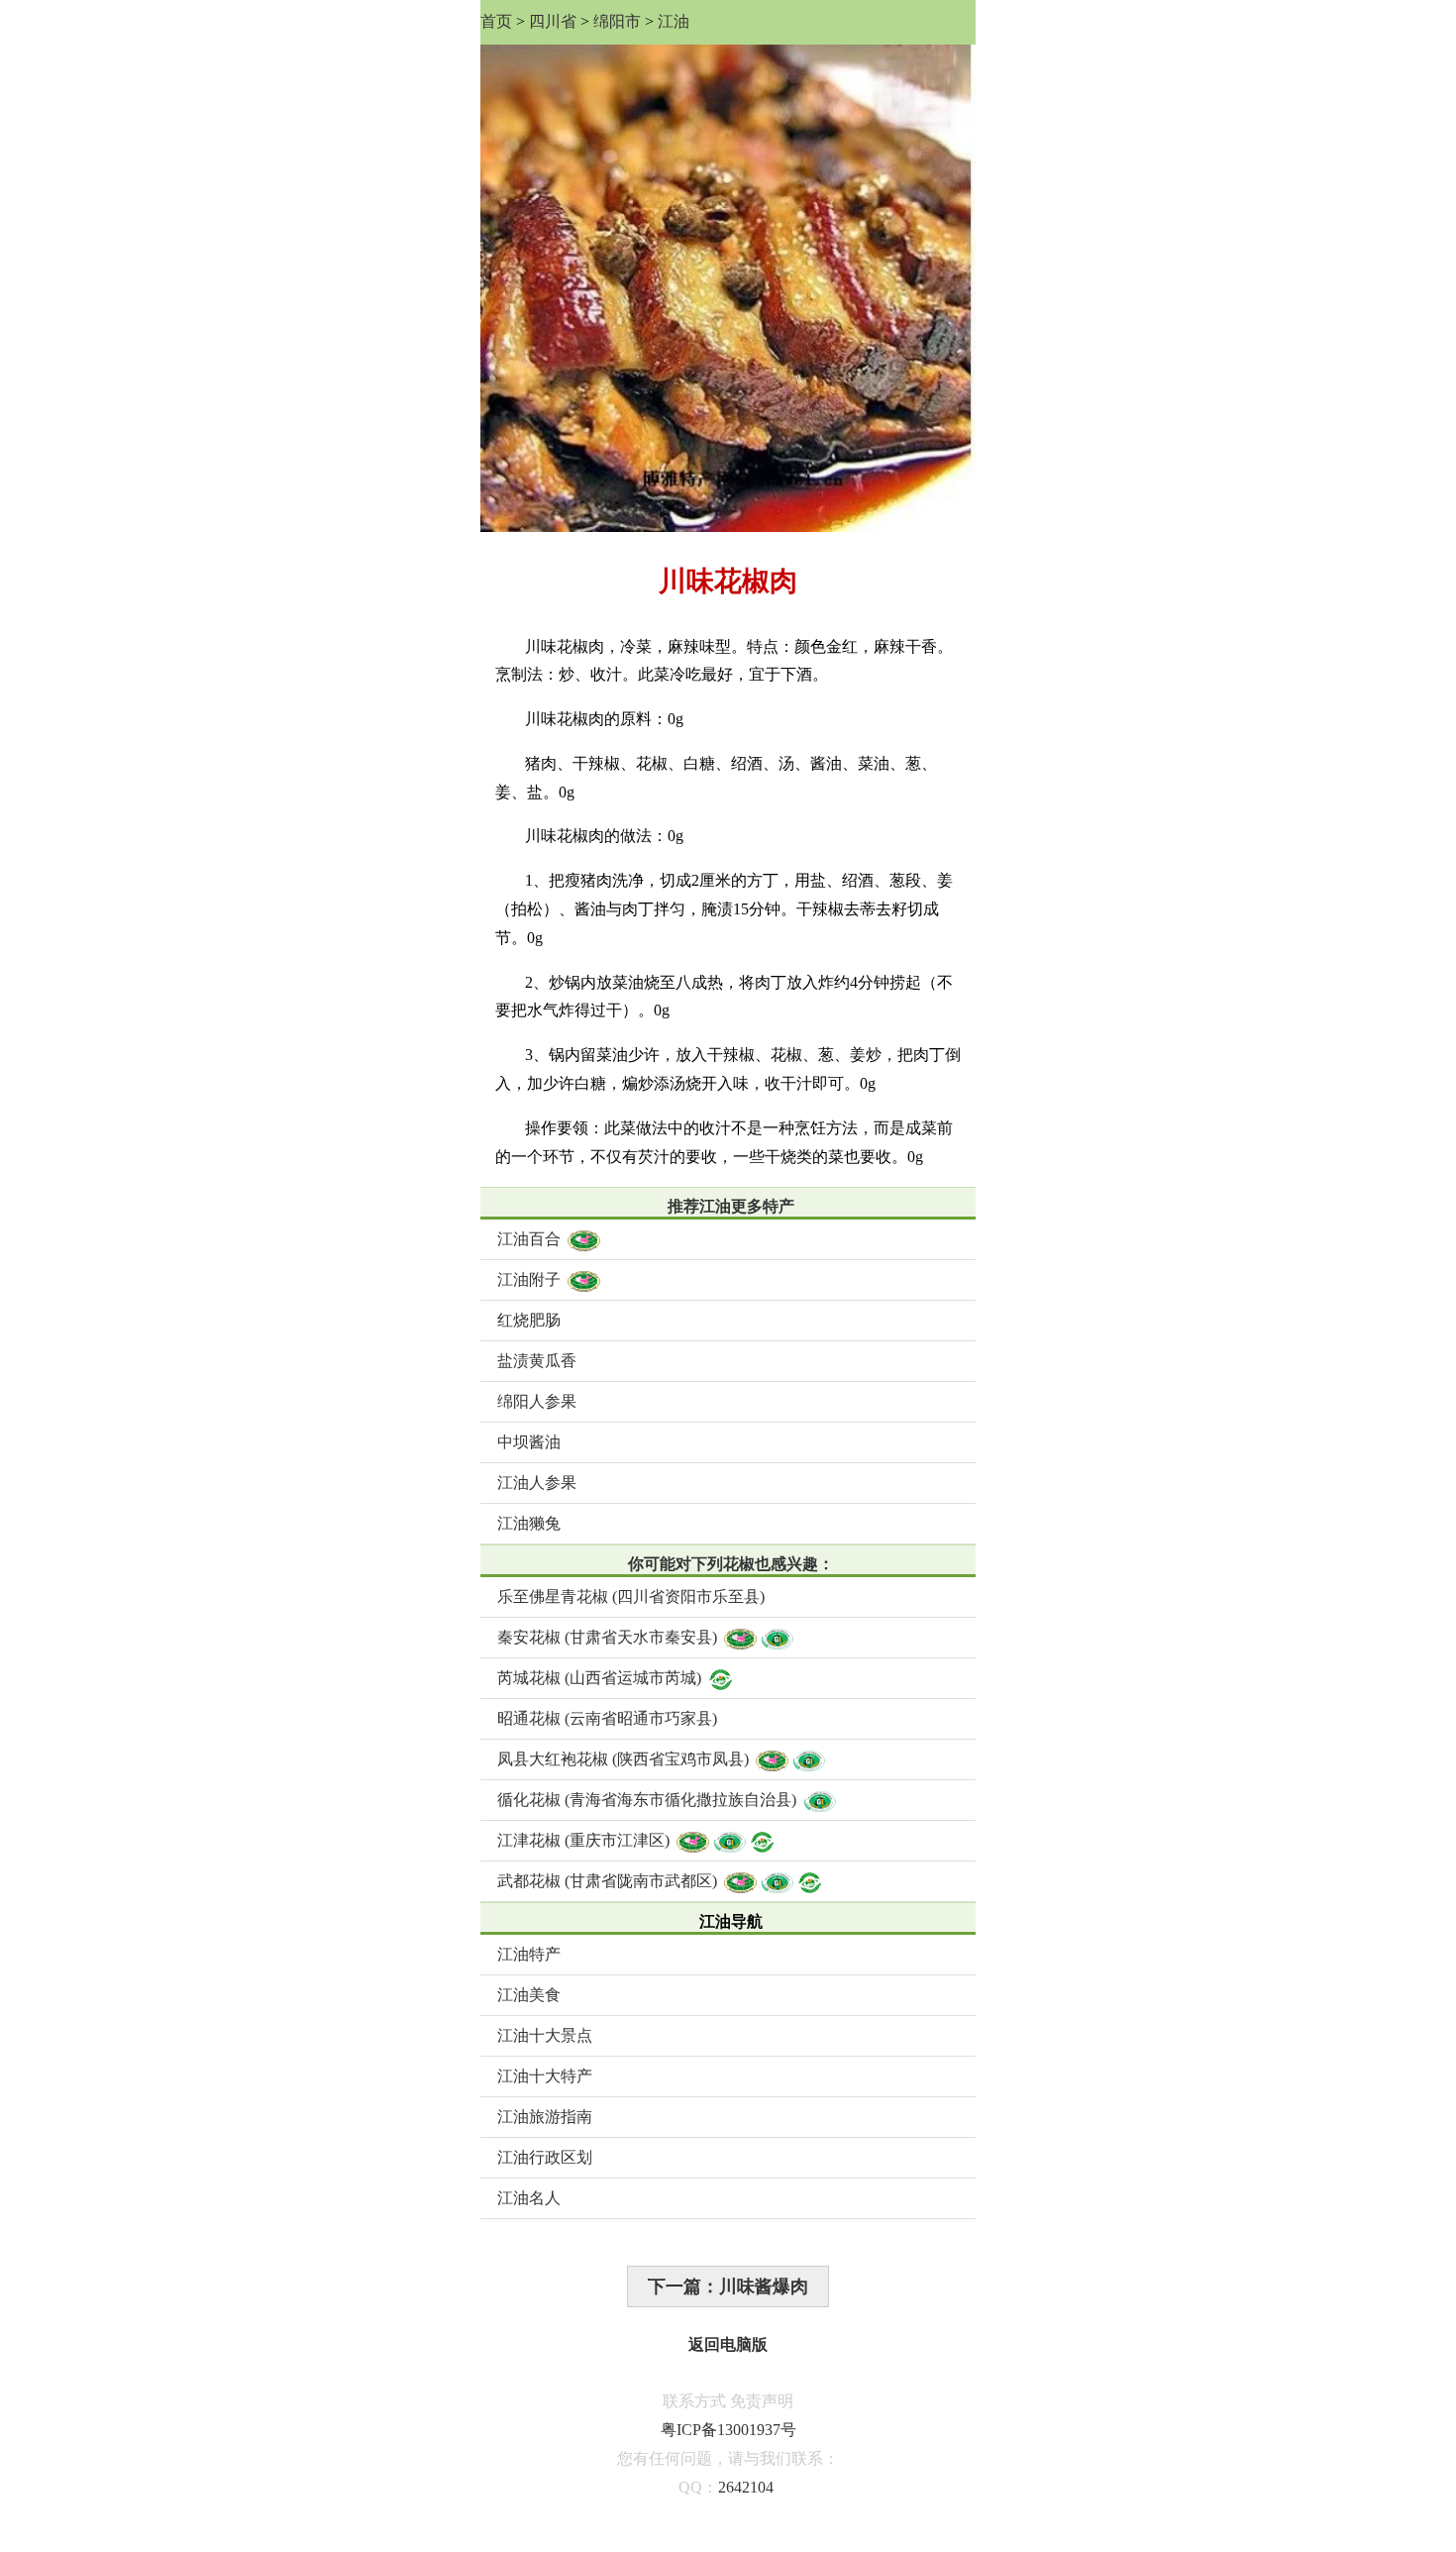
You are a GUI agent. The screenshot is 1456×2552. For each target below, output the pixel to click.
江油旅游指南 (545, 2117)
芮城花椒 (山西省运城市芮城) (599, 1678)
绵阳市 (617, 21)
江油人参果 (537, 1483)
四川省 (553, 21)
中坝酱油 (529, 1442)
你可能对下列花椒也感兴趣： (731, 1564)
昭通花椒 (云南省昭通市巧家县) (607, 1718)
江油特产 (529, 1954)
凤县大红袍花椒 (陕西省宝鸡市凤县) (623, 1759)
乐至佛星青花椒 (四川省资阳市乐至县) (631, 1596)
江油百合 (529, 1239)
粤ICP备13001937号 (728, 2430)
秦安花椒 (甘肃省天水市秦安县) (607, 1637)
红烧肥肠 (529, 1320)
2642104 (746, 2487)
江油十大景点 (545, 2035)
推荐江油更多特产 (731, 1206)
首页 (496, 21)
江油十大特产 (545, 2076)
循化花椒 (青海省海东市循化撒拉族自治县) (647, 1800)
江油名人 (529, 2198)
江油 (674, 21)
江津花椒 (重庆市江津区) (583, 1840)
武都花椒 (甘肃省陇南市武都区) (607, 1881)
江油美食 (529, 1995)
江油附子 (529, 1279)
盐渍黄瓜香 (537, 1361)
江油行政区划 (545, 2157)
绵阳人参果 (537, 1401)
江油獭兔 (529, 1523)
